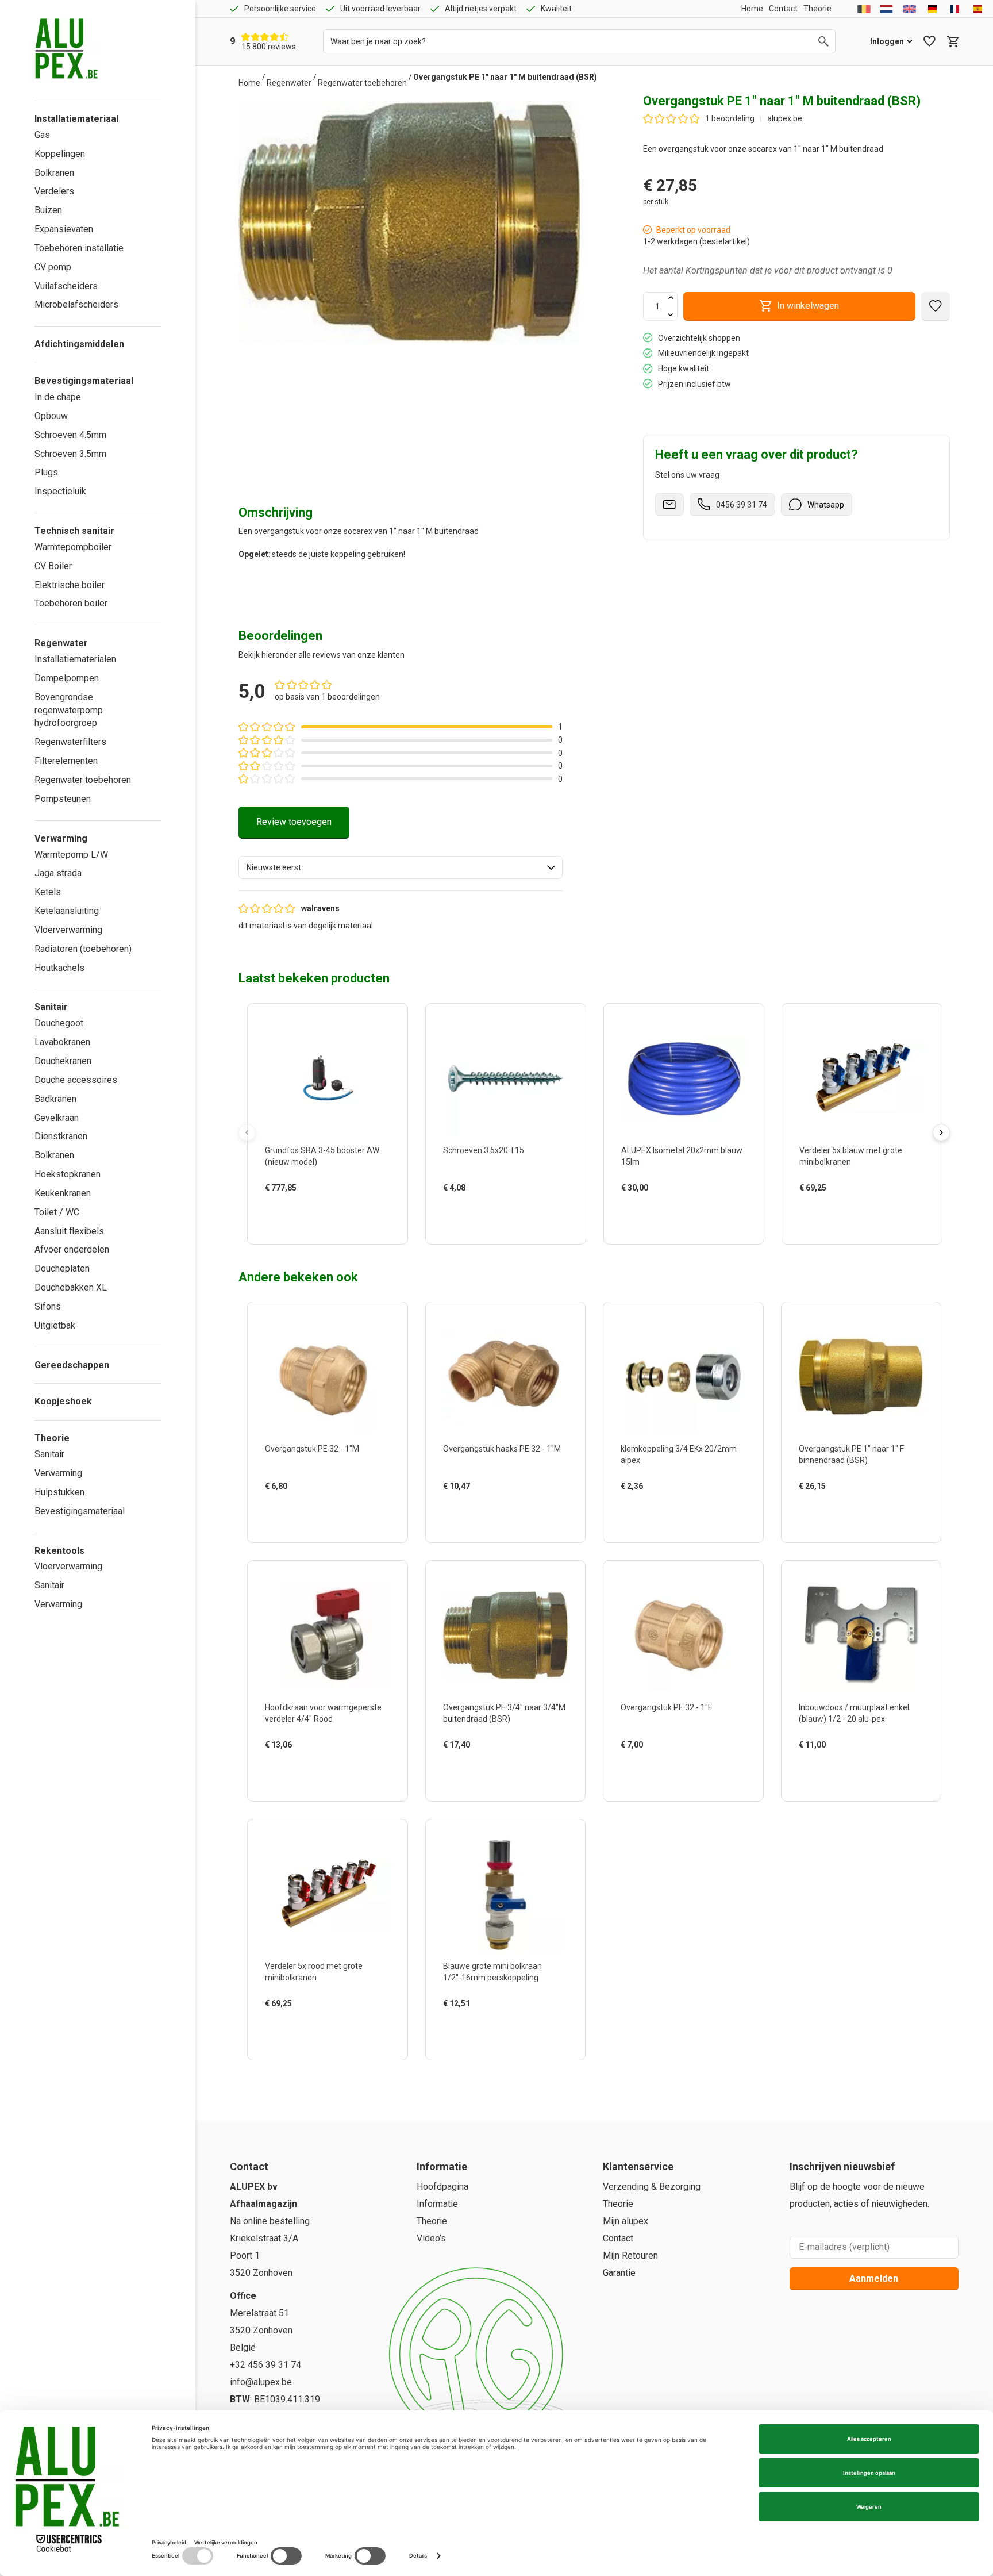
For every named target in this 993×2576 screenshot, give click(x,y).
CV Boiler (53, 566)
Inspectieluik (60, 491)
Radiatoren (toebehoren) (83, 949)
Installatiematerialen (75, 659)
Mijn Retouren (630, 2256)
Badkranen (55, 1099)
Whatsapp (826, 505)
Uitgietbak (55, 1325)
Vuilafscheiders (66, 286)
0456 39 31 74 (742, 505)
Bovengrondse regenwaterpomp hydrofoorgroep (69, 710)
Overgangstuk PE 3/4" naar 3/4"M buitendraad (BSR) (504, 1713)
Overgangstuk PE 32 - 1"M (312, 1449)
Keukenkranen (63, 1193)
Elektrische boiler (70, 585)
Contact (618, 2238)
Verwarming (58, 1473)
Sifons (48, 1306)
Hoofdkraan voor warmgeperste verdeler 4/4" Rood (323, 1713)
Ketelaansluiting (67, 911)
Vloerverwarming (68, 930)
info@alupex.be (261, 2382)
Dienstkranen (61, 1136)
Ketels (48, 892)
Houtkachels (59, 968)
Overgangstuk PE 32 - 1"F (666, 1707)
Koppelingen (60, 154)
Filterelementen (66, 761)
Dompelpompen (67, 678)
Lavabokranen (62, 1042)
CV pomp (53, 267)
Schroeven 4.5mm (70, 435)
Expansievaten (64, 229)
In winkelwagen (808, 306)
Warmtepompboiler (73, 547)
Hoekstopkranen (68, 1174)
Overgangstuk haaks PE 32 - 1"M (502, 1449)
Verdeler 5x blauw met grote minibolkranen (851, 1156)
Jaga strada (58, 873)
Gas (42, 135)
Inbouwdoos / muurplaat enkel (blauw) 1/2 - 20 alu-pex (854, 1713)
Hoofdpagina (442, 2187)
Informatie (437, 2204)
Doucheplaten (62, 1268)
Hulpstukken (59, 1492)
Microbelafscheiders (76, 304)
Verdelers (54, 191)
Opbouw (51, 416)
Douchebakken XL (71, 1287)
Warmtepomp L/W (71, 855)
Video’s (431, 2238)
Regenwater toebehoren (83, 780)
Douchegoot (59, 1023)
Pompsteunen (63, 799)
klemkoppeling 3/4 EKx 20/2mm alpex (679, 1454)
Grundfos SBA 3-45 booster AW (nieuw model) (322, 1156)
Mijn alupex (626, 2221)
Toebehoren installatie (79, 248)
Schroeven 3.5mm (70, 454)
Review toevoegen (294, 822)
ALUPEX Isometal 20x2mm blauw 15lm (682, 1156)
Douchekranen (63, 1061)
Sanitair (49, 1454)
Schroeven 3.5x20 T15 (484, 1150)
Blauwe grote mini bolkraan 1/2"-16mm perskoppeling (492, 1972)
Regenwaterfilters (70, 742)
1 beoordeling (730, 118)
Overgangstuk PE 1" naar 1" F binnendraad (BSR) (851, 1454)
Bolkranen (54, 173)
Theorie (432, 2221)
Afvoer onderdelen (72, 1249)
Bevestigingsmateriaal (80, 1511)
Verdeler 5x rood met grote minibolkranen (314, 1972)
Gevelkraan (57, 1118)
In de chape (58, 397)
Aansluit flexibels (69, 1231)
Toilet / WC (57, 1212)
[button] (378, 1211)
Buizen (48, 210)
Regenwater (289, 83)
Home (249, 83)
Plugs (46, 472)
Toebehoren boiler (71, 603)
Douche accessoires (76, 1080)
